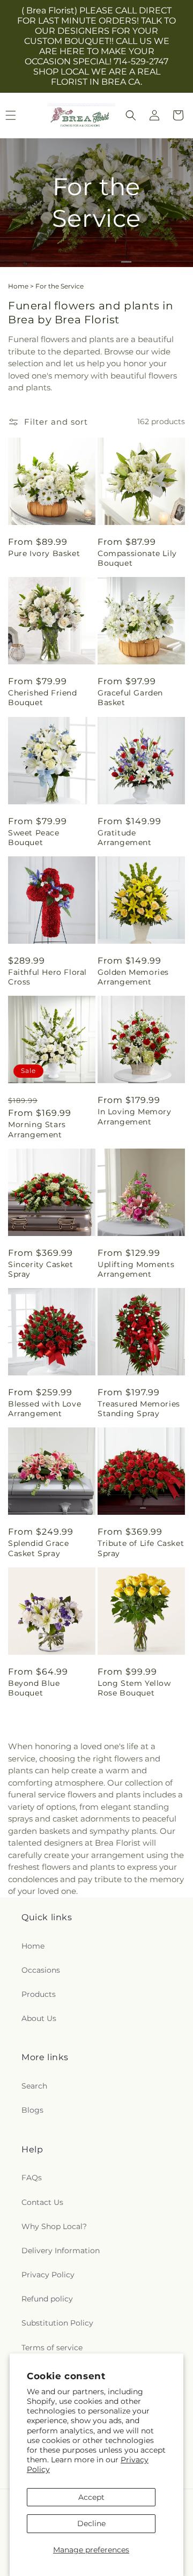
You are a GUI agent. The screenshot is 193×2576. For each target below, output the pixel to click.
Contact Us (42, 2202)
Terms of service (52, 2348)
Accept (91, 2497)
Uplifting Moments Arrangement (136, 1269)
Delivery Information (61, 2251)
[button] (131, 115)
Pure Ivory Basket (44, 553)
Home (18, 286)
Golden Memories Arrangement (133, 977)
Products (39, 1994)
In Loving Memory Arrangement (135, 1116)
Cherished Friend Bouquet (43, 698)
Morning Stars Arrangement (37, 1129)
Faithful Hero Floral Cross (47, 977)
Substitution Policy (57, 2323)
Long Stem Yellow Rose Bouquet (134, 1688)
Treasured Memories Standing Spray (139, 1409)
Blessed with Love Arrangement (44, 1409)
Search (34, 2086)
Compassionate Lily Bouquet (137, 558)
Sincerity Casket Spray (41, 1269)
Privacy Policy (48, 2275)
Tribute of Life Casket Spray (141, 1548)
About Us (39, 2018)
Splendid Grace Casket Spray (38, 1548)
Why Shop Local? (54, 2226)
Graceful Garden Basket (130, 698)
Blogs (32, 2110)
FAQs (32, 2178)
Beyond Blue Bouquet (34, 1688)
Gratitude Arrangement (125, 838)
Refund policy (47, 2299)
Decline (91, 2523)
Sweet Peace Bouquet (34, 838)
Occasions (41, 1970)
